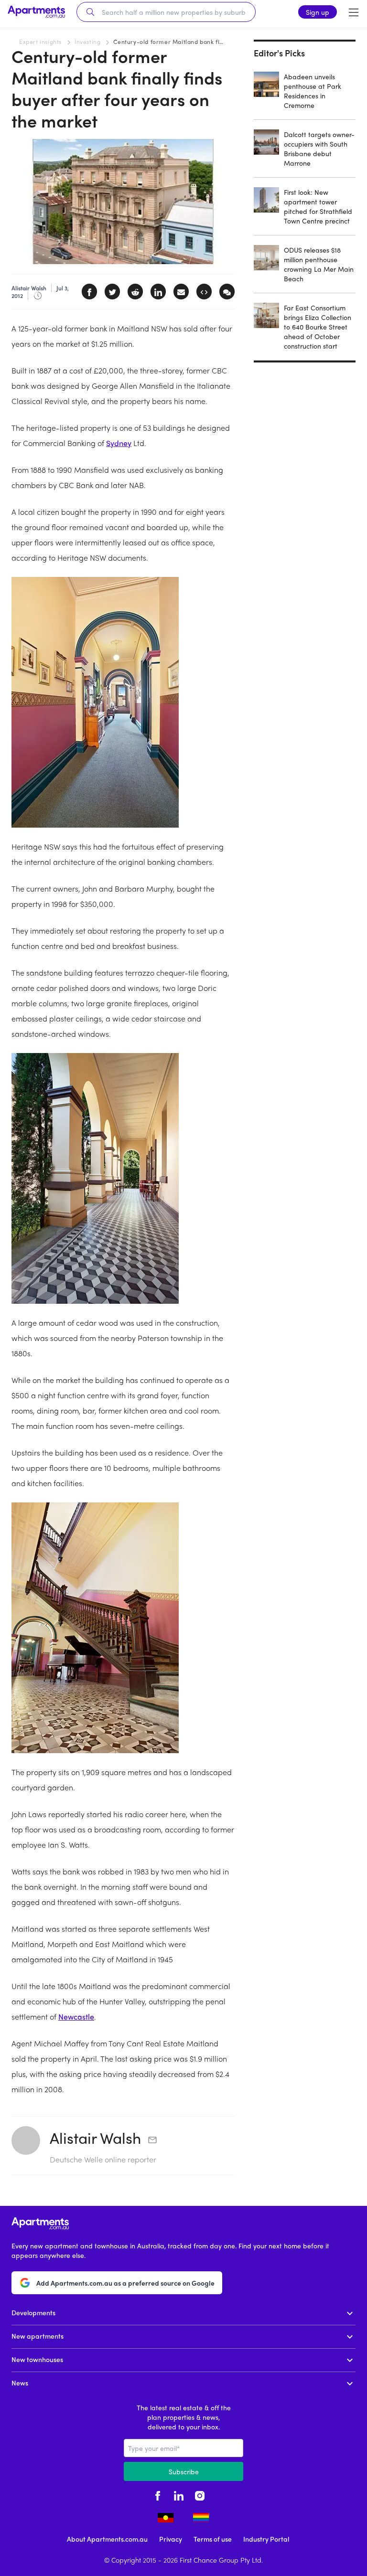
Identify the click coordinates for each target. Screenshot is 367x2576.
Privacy (171, 2539)
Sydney (119, 443)
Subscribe (184, 2471)
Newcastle (76, 2017)
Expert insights (40, 42)
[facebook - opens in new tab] (158, 2494)
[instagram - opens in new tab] (200, 2494)
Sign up (318, 12)
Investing (87, 42)
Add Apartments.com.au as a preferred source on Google (125, 2283)
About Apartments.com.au (107, 2539)
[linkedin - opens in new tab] (179, 2494)
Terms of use (213, 2539)
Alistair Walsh (95, 2138)
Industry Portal (266, 2539)
